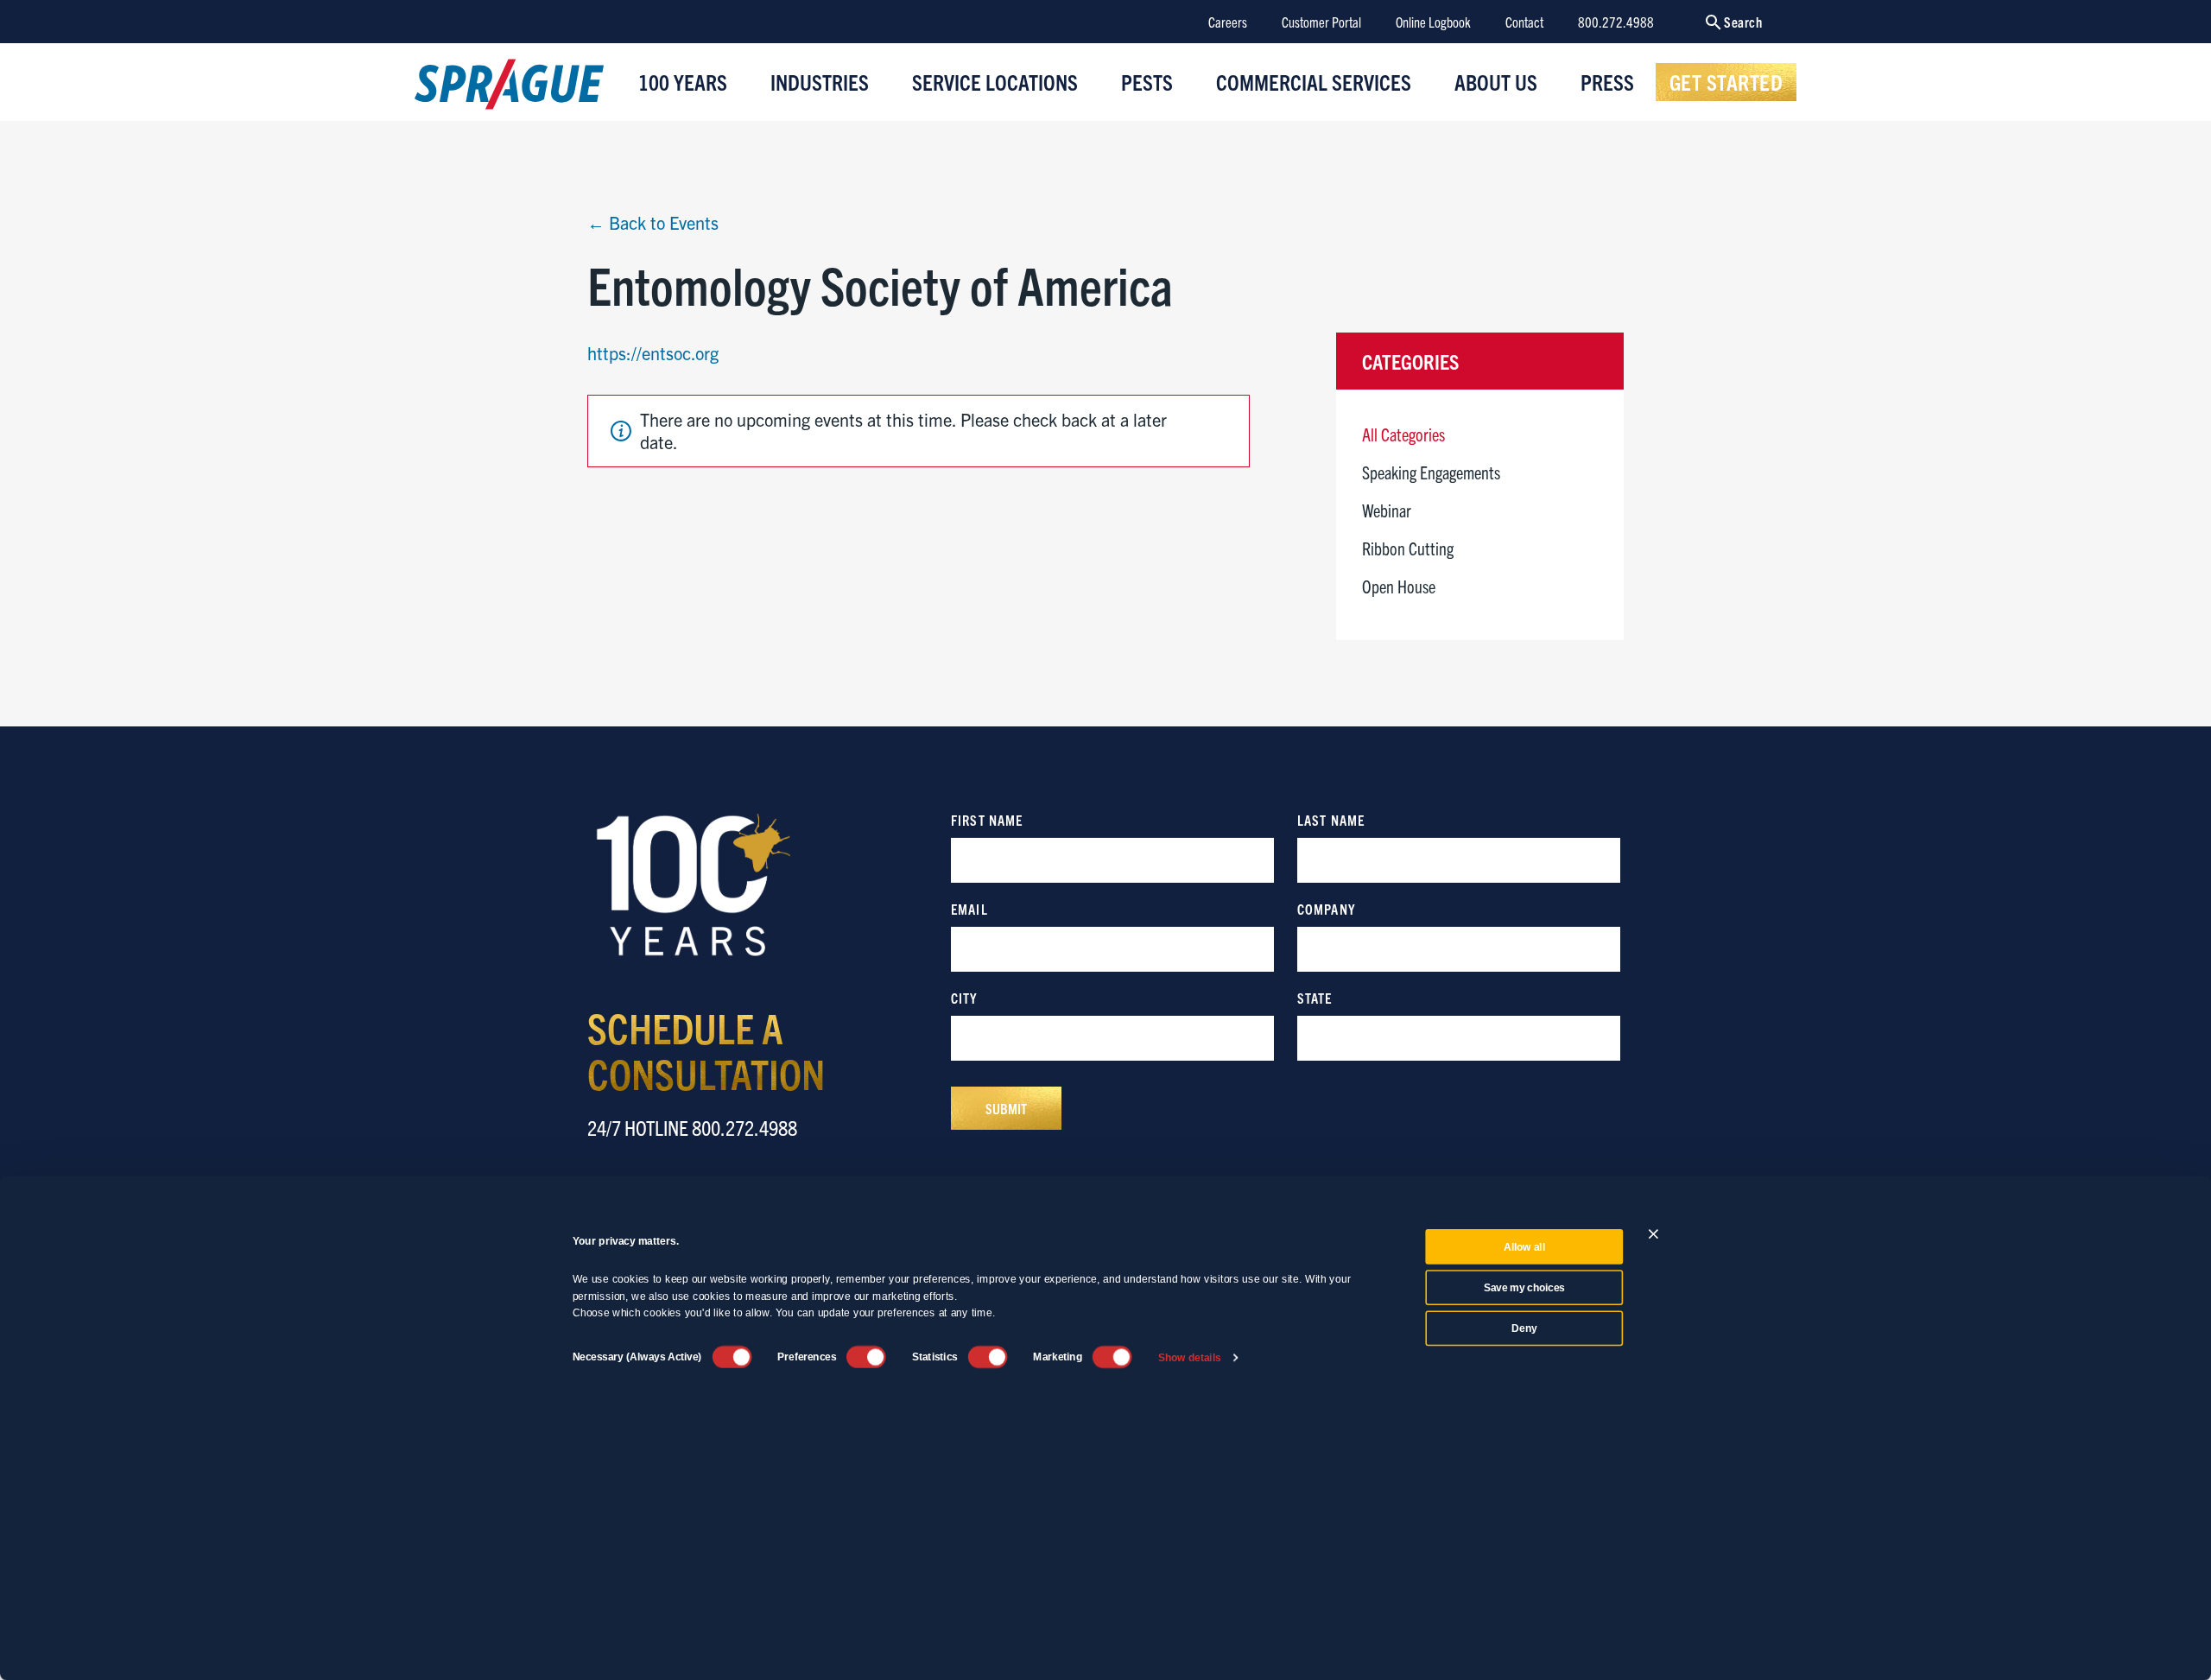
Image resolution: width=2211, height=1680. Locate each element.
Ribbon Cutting (1408, 548)
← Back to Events (653, 222)
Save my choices (1524, 1288)
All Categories (1403, 434)
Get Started (1726, 81)
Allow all (1524, 1247)
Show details (1190, 1357)
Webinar (1387, 510)
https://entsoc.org (653, 353)
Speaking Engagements (1431, 472)
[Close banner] (1653, 1234)
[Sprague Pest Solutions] (509, 88)
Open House (1399, 586)
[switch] (866, 1357)
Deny (1524, 1328)
